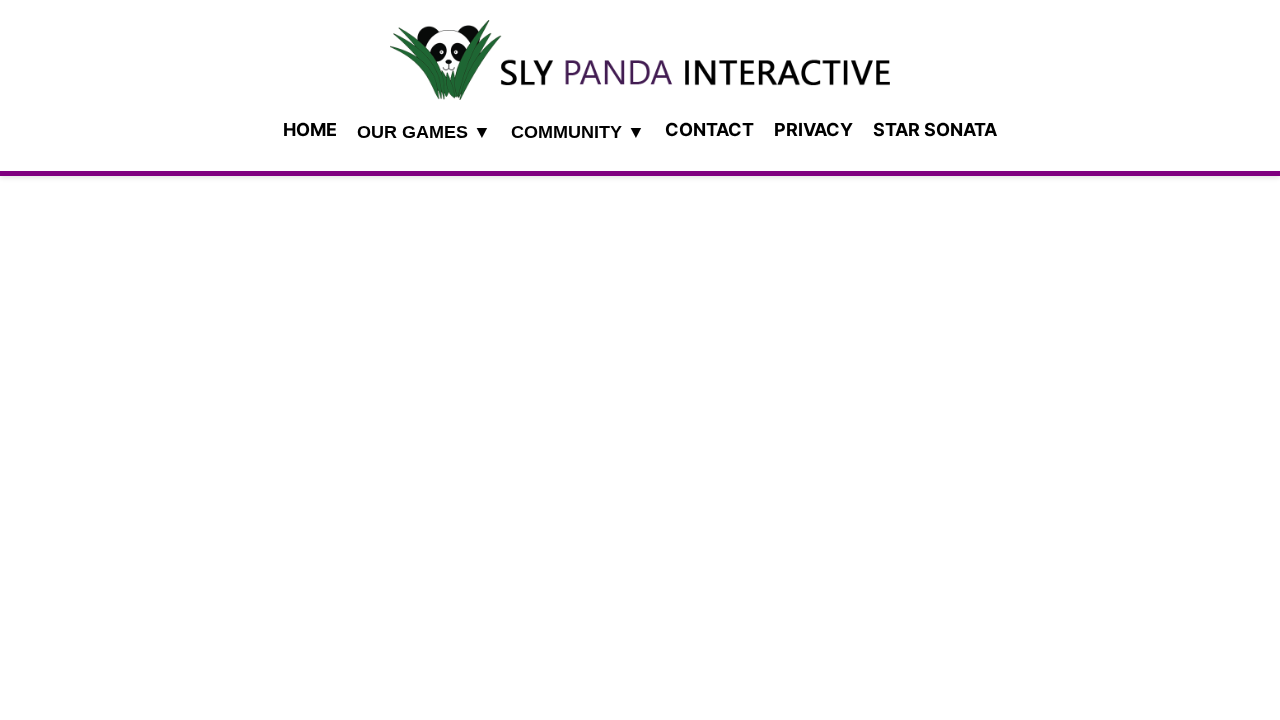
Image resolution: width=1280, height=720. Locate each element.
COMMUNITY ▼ (578, 132)
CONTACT (709, 129)
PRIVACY (813, 129)
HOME (310, 129)
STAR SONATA (935, 129)
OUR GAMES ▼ (424, 132)
